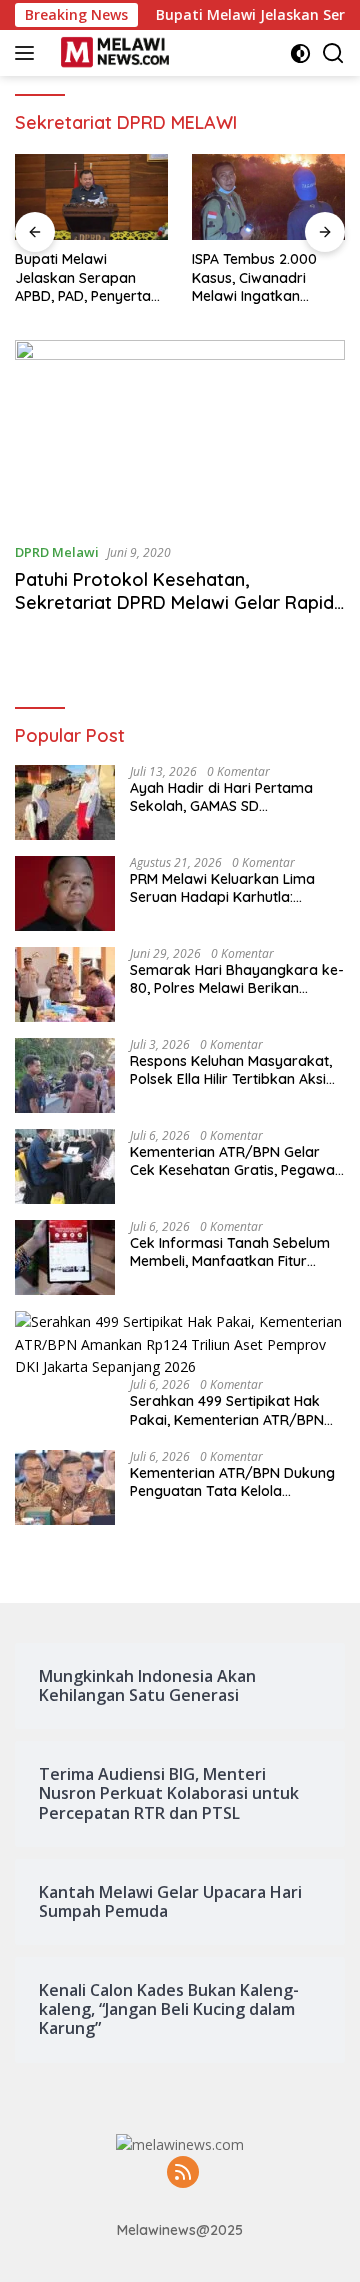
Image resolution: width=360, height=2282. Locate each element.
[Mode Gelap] (300, 53)
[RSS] (183, 2173)
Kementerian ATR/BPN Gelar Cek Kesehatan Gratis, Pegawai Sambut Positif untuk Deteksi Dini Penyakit (234, 1161)
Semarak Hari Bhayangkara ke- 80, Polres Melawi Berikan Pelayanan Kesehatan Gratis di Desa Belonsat (237, 979)
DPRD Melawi (57, 552)
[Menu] (28, 53)
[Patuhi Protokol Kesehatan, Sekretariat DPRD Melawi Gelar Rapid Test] (180, 433)
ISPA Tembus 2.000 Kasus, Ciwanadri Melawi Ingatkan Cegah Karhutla (254, 277)
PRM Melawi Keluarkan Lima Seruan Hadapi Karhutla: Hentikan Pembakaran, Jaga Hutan (225, 888)
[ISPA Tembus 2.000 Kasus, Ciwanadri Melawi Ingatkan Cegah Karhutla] (268, 197)
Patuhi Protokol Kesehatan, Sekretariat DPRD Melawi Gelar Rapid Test (174, 603)
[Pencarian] (333, 53)
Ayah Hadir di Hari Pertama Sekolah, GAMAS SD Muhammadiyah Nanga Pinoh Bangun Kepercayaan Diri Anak (234, 797)
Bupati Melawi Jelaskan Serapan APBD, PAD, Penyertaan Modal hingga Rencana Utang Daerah (91, 277)
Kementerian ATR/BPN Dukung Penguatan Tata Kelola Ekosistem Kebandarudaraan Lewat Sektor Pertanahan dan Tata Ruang (232, 1482)
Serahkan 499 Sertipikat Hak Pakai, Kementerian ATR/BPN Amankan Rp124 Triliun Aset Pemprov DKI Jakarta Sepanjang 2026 (227, 1410)
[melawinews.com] (112, 53)
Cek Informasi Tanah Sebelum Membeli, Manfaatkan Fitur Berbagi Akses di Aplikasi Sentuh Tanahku (230, 1252)
